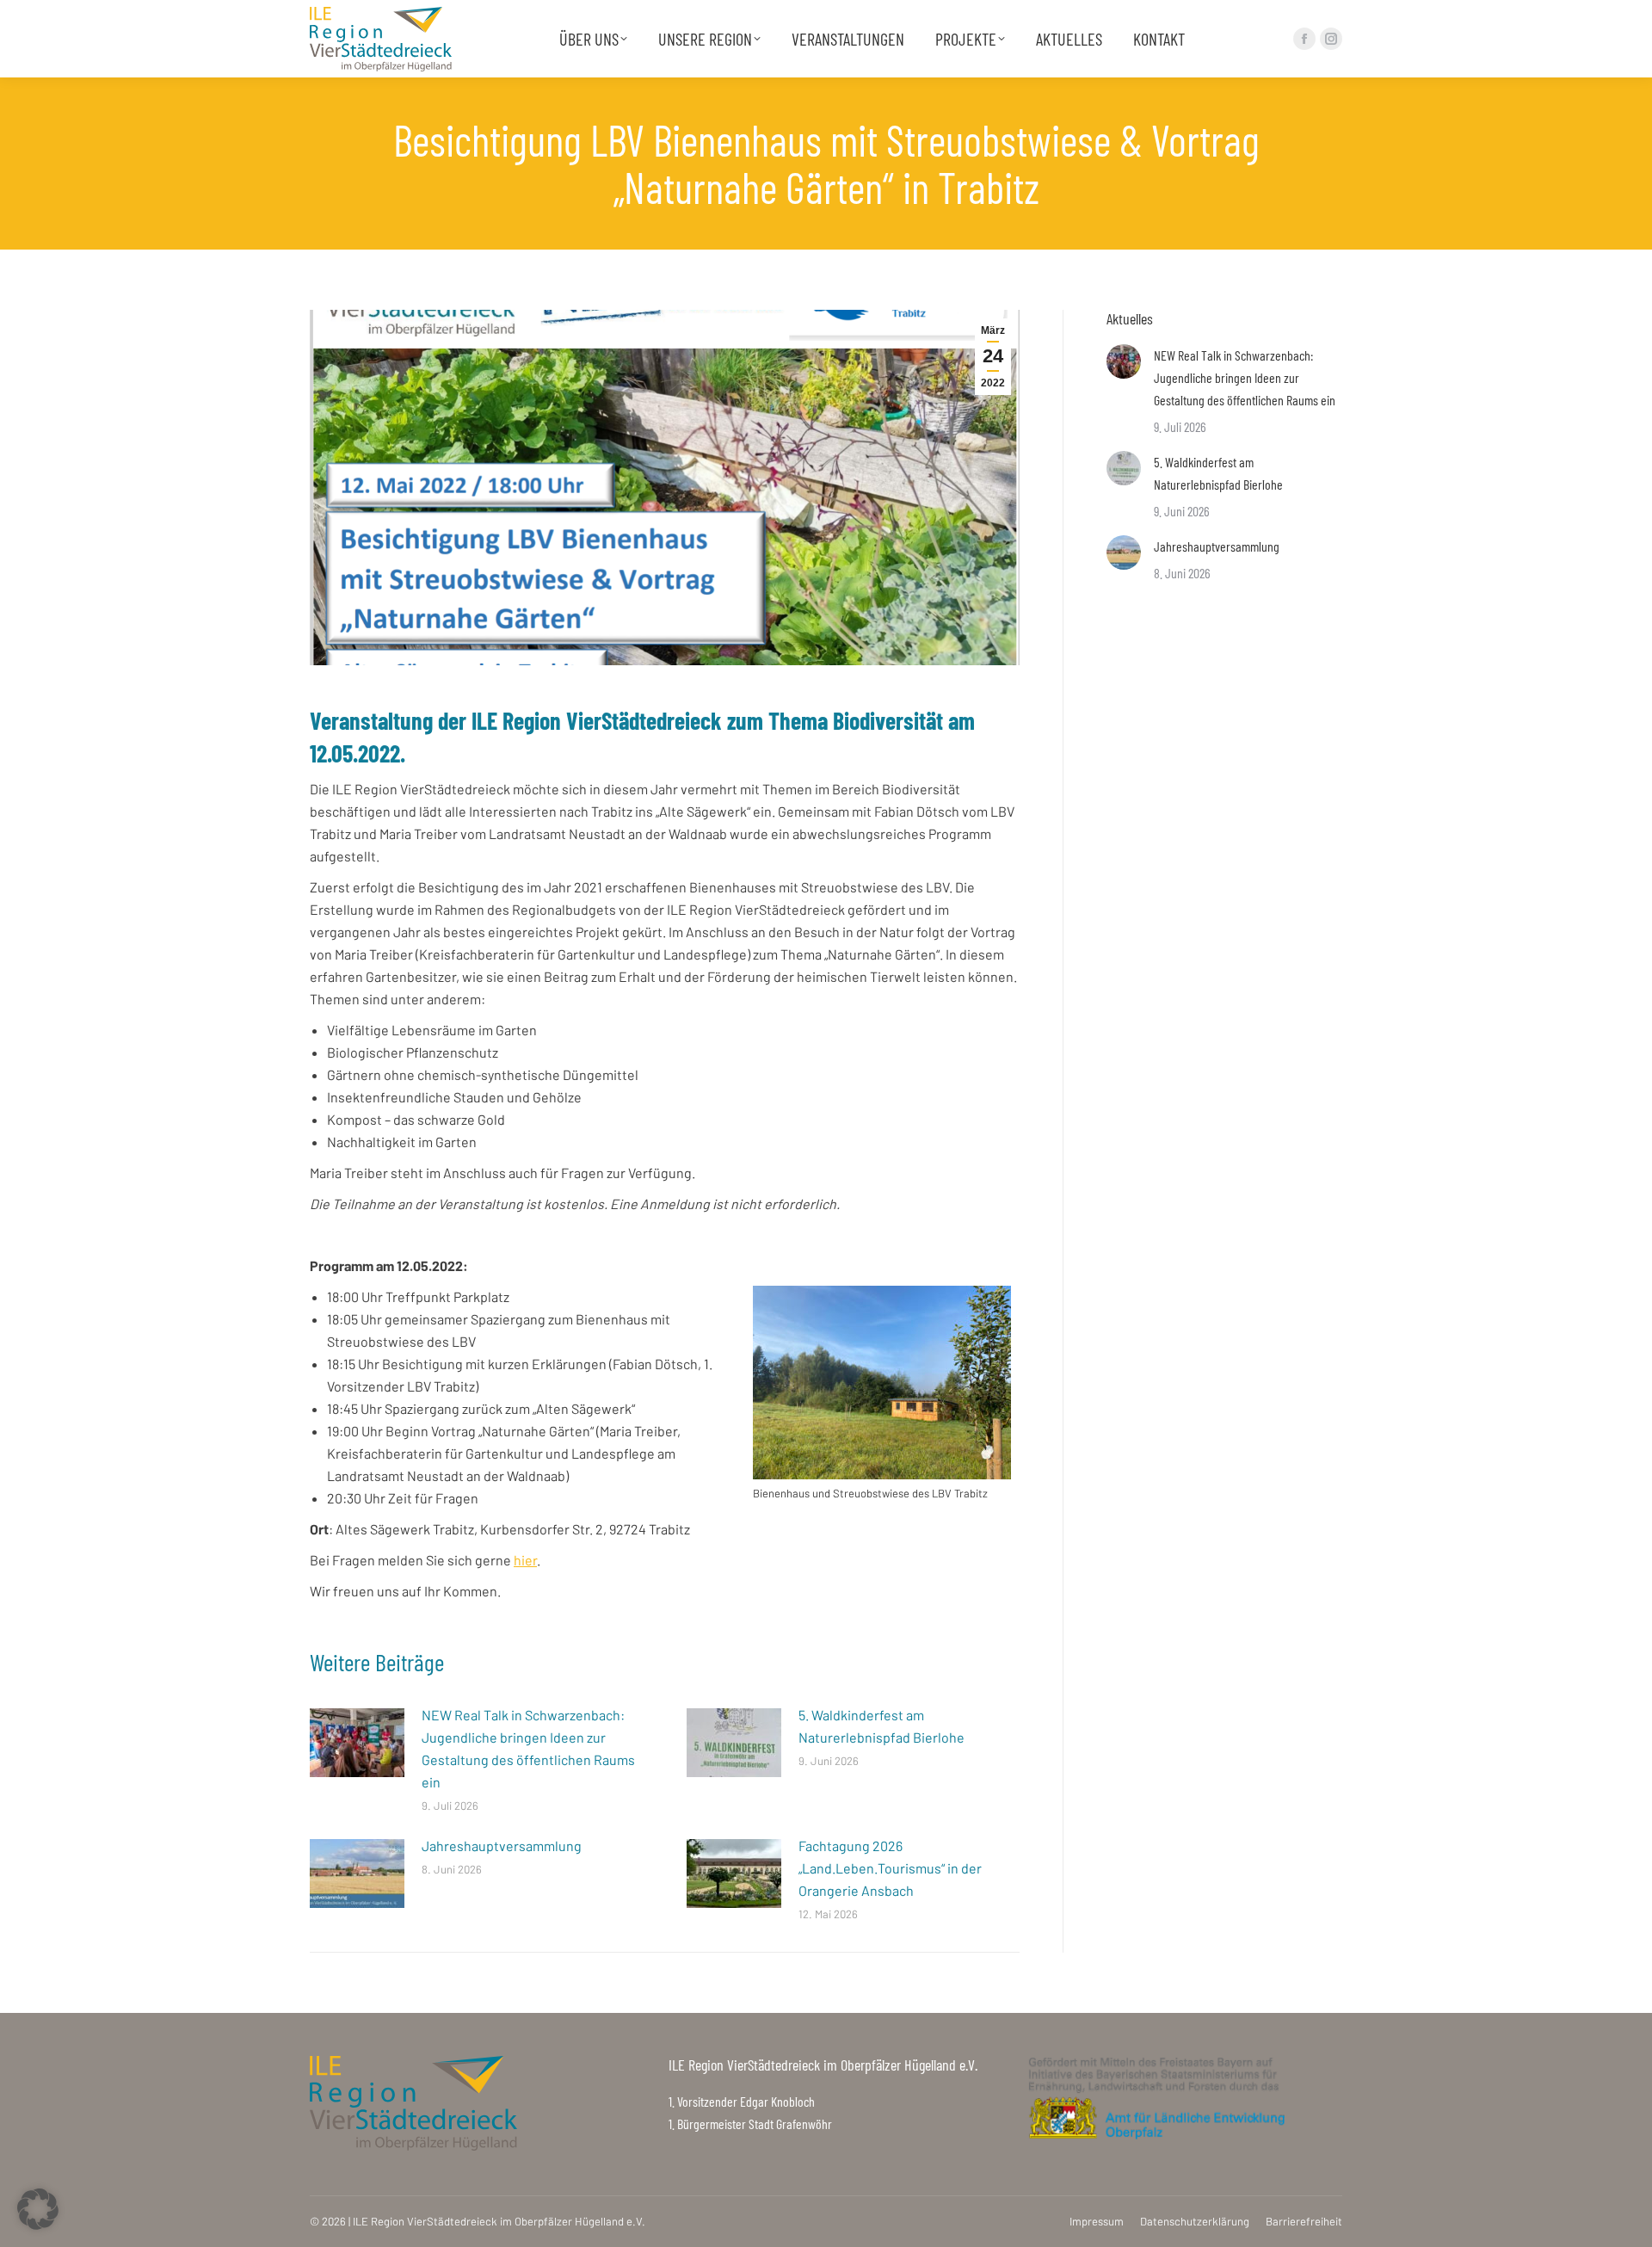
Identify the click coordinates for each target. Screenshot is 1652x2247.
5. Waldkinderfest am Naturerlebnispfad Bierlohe (881, 1726)
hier (525, 1560)
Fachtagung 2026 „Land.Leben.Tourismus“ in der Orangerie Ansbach (890, 1868)
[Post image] (357, 1743)
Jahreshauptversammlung (502, 1846)
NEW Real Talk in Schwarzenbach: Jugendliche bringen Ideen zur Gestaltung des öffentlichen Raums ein (528, 1748)
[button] (38, 2209)
